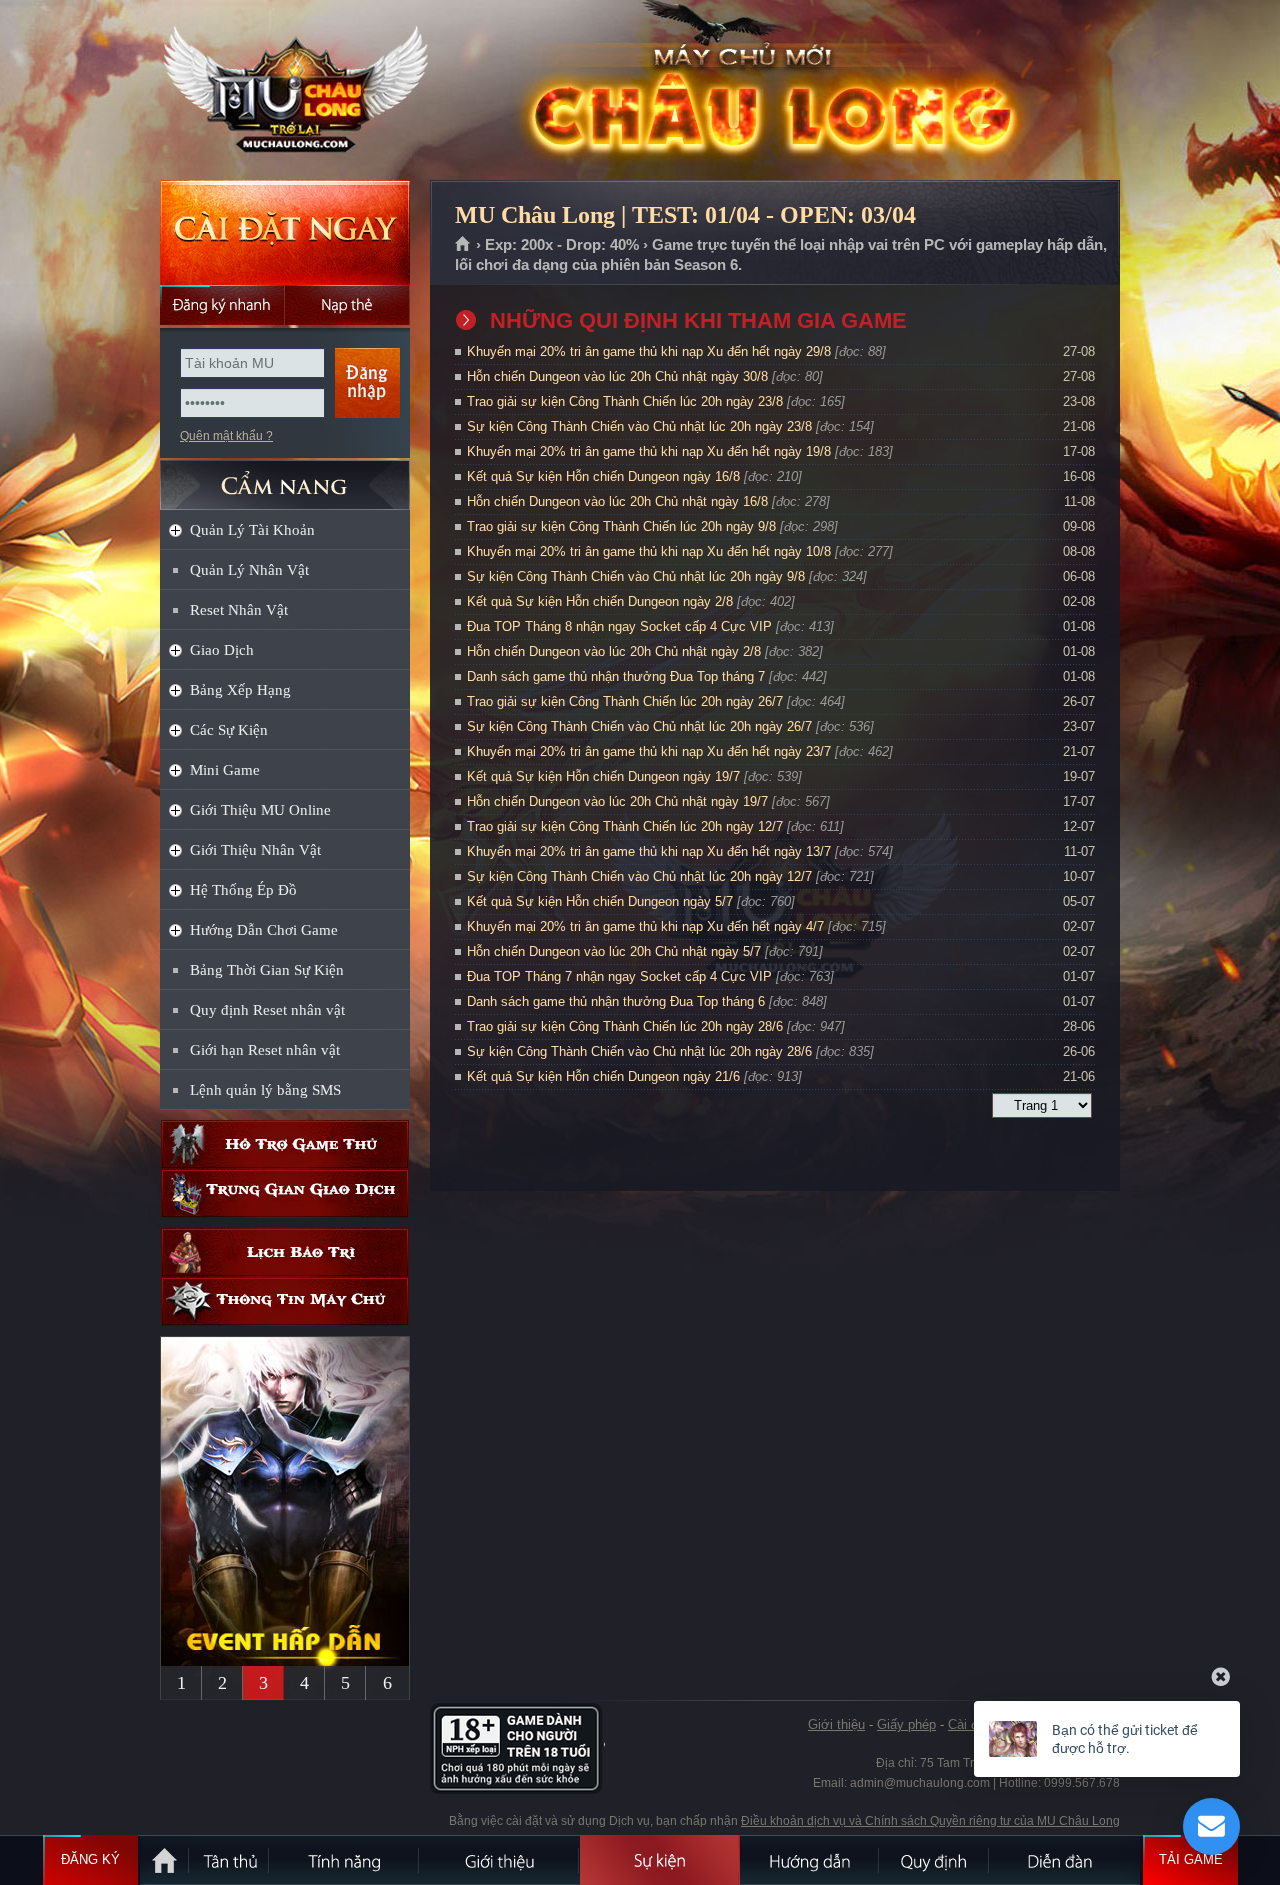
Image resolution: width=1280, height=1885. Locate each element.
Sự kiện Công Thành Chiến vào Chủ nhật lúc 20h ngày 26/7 (639, 726)
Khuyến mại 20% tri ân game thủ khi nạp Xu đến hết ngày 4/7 (645, 926)
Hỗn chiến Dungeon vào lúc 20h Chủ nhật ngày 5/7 (614, 951)
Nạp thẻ (347, 305)
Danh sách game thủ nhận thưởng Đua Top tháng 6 (616, 1001)
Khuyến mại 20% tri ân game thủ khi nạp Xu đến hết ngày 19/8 (649, 451)
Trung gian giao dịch (285, 1193)
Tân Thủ (230, 1860)
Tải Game (1191, 1859)
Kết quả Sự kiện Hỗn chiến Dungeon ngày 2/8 (600, 601)
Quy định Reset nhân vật (267, 1010)
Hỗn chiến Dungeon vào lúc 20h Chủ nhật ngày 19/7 (617, 801)
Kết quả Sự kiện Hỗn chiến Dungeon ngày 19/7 (603, 776)
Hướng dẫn (810, 1860)
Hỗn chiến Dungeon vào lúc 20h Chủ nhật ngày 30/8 (617, 376)
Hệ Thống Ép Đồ (243, 890)
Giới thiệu (836, 1724)
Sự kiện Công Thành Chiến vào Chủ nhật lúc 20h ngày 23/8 (639, 426)
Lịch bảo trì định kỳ (285, 1252)
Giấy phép (906, 1724)
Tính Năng (345, 1860)
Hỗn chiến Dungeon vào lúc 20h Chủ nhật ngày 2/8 (614, 651)
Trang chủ (463, 245)
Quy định (935, 1860)
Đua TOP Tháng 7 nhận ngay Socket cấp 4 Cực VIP (619, 976)
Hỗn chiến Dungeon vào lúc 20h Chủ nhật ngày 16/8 (617, 501)
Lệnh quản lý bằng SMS (265, 1090)
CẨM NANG (285, 476)
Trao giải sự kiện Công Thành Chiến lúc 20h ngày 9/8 (621, 526)
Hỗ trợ (285, 1144)
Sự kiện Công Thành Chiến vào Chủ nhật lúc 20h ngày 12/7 (639, 876)
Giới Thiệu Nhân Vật (255, 850)
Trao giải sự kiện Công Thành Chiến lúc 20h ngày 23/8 (625, 401)
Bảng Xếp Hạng (240, 690)
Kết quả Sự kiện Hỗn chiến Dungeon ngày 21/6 (603, 1076)
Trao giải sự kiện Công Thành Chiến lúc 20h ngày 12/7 (625, 826)
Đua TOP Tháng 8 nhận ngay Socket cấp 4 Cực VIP (619, 626)
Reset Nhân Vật (239, 610)
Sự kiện (660, 1860)
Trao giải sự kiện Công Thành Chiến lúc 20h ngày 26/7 (625, 701)
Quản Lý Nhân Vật (249, 570)
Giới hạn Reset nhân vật (265, 1050)
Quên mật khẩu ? (226, 436)
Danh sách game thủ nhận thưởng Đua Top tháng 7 (616, 676)
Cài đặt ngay (285, 232)
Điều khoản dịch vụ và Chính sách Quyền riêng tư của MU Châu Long (930, 1821)
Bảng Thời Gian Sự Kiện (267, 970)
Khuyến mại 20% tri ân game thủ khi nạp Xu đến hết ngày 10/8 (649, 551)
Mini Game (225, 770)
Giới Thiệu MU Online (260, 810)
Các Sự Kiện (229, 730)
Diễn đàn (1065, 1860)
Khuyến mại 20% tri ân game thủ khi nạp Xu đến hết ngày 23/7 (649, 751)
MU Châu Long (284, 91)
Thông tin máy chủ (285, 1301)
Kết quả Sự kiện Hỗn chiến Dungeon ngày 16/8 (603, 476)
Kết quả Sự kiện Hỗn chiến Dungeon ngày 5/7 (600, 901)
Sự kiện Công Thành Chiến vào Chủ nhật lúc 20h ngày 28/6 (639, 1051)
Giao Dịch (222, 650)
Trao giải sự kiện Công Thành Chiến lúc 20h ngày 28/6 (625, 1026)
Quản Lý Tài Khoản (252, 530)
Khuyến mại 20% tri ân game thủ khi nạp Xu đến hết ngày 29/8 (649, 351)
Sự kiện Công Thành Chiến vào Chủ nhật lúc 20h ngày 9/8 (636, 576)
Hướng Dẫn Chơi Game (264, 930)
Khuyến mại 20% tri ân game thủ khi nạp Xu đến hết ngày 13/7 (649, 851)
